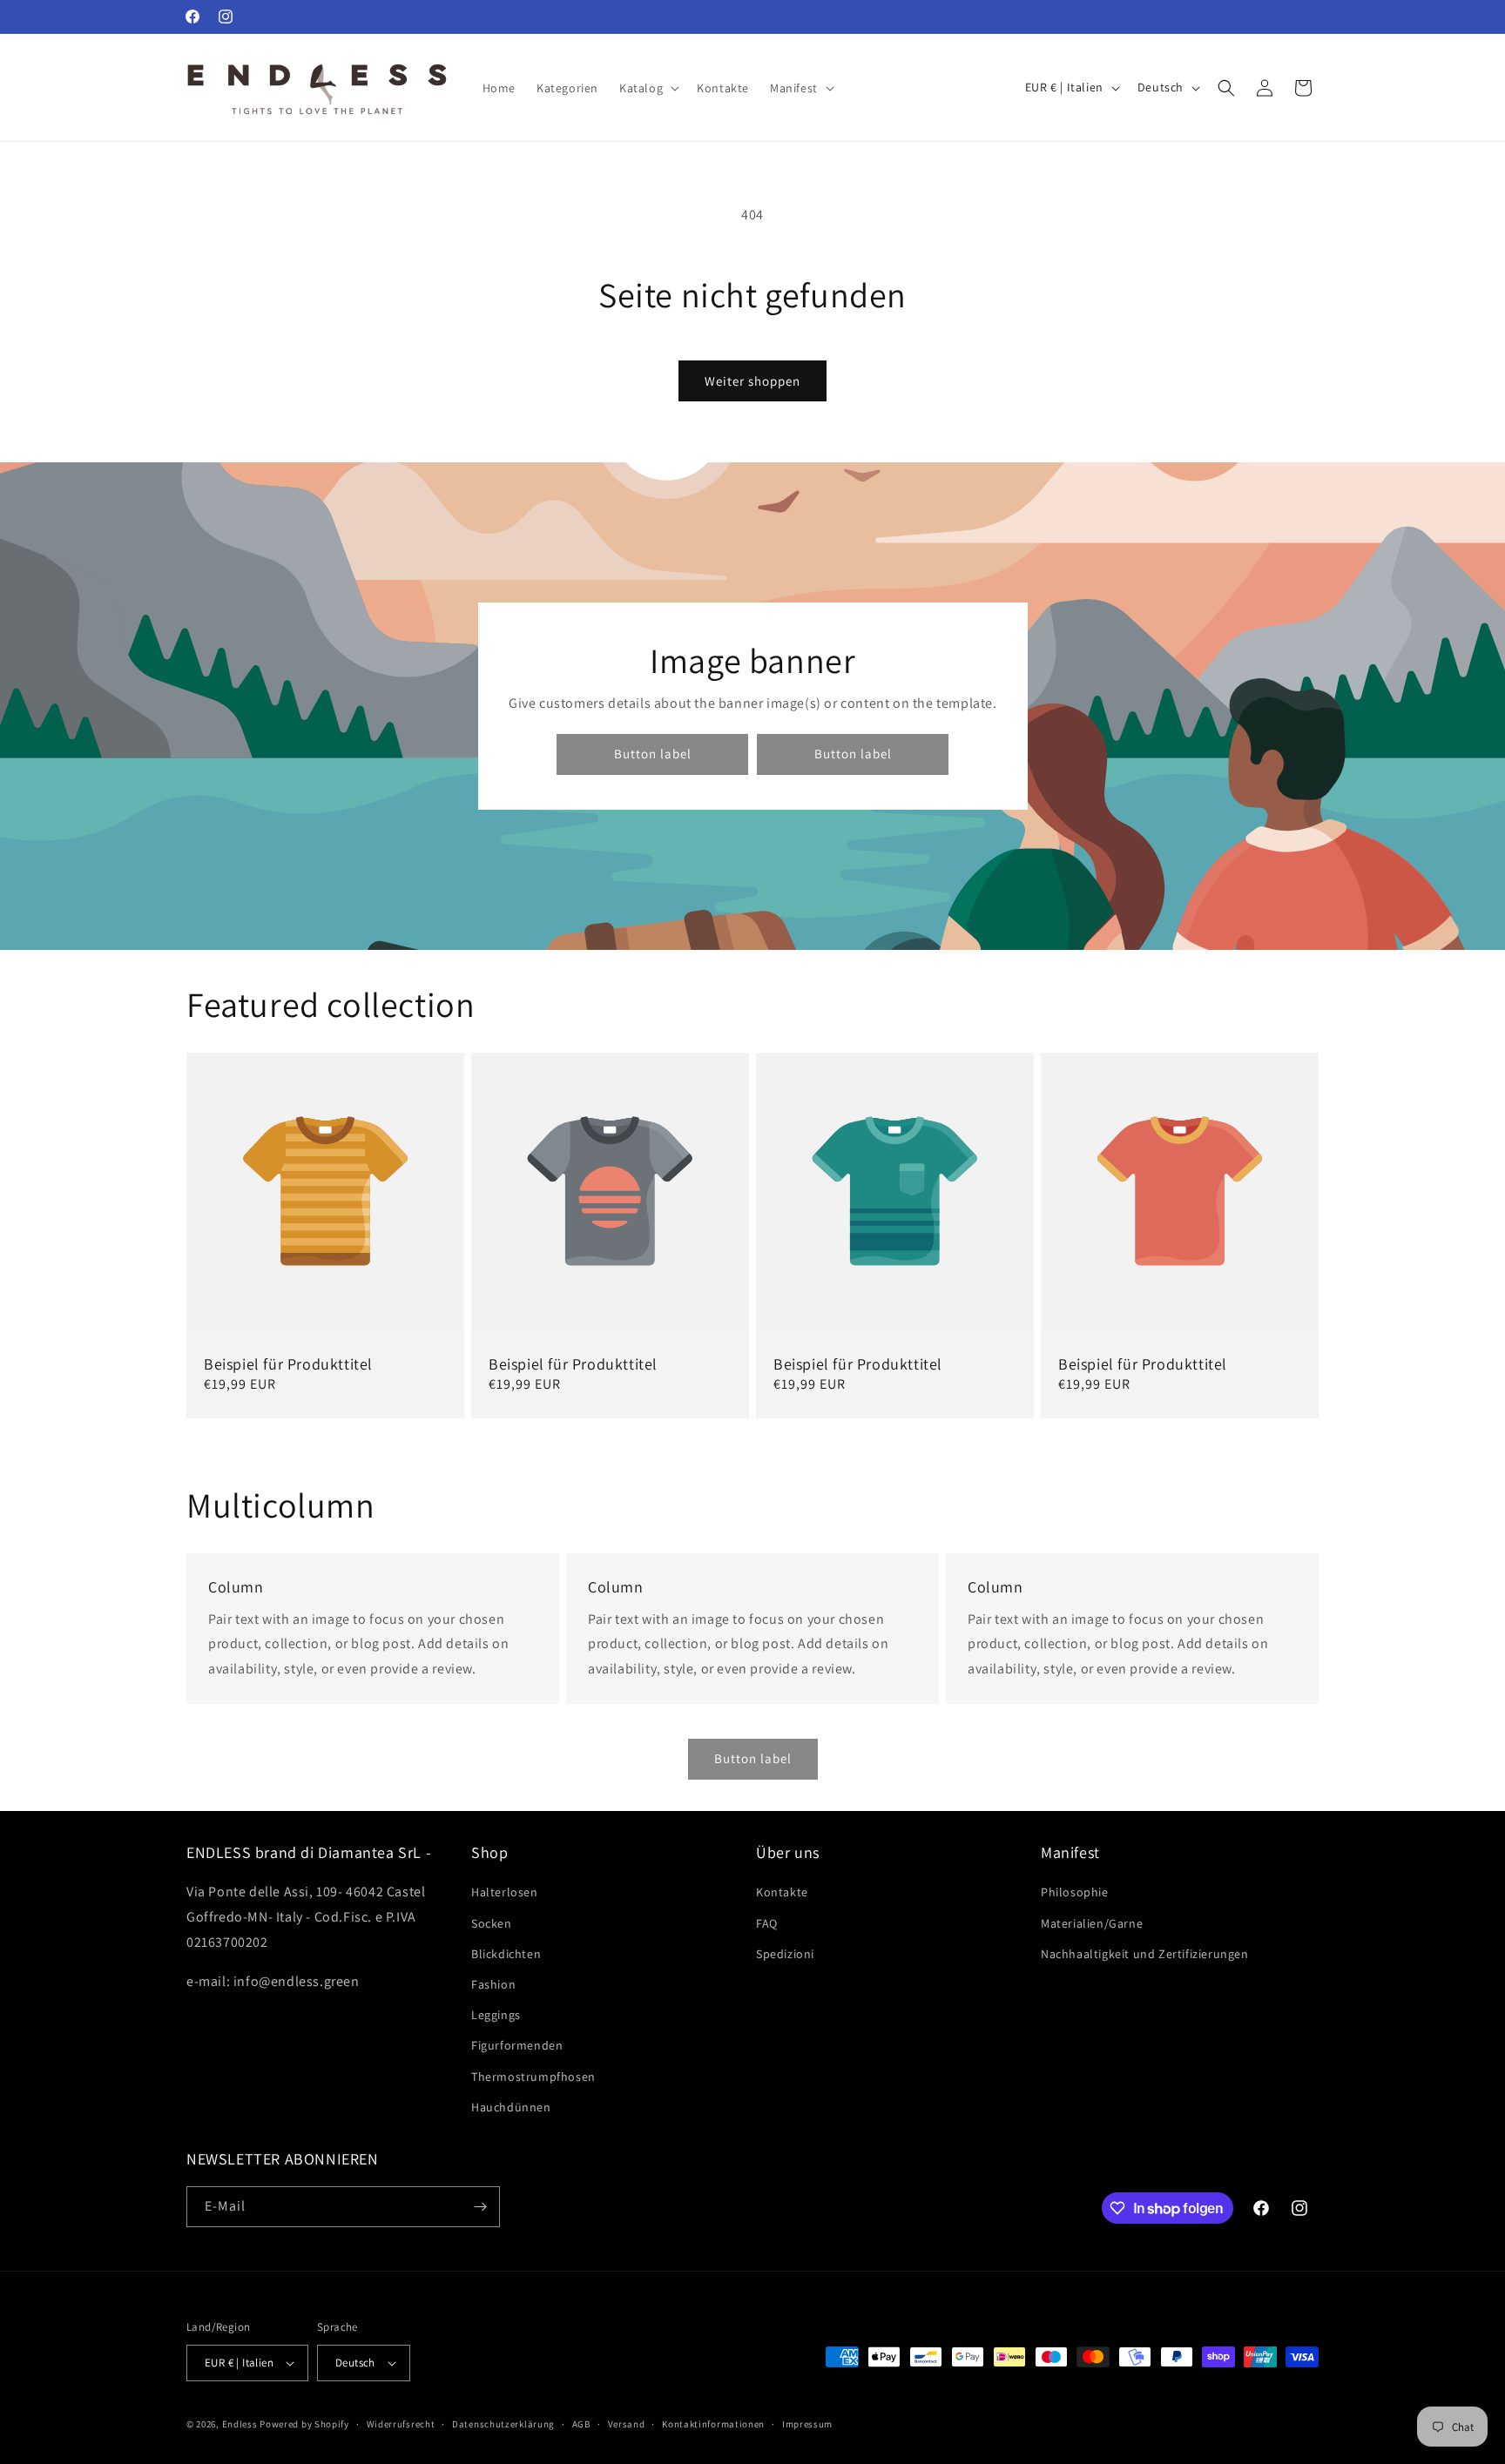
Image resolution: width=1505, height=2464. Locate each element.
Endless (240, 2424)
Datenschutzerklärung (503, 2424)
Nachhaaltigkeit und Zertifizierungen (1145, 1954)
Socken (492, 1923)
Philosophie (1075, 1892)
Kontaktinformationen (713, 2424)
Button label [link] (652, 754)
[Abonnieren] (480, 2207)
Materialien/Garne (1092, 1923)
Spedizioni (785, 1954)
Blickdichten (506, 1954)
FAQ (767, 1923)
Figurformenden (517, 2045)
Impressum (807, 2424)
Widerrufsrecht (401, 2424)
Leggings (496, 2015)
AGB (581, 2424)
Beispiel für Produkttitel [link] (288, 1364)
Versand (627, 2424)
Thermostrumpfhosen (533, 2077)
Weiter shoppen (752, 381)
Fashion (493, 1984)
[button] (648, 88)
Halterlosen (505, 1892)
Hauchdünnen (511, 2107)
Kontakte (782, 1892)
